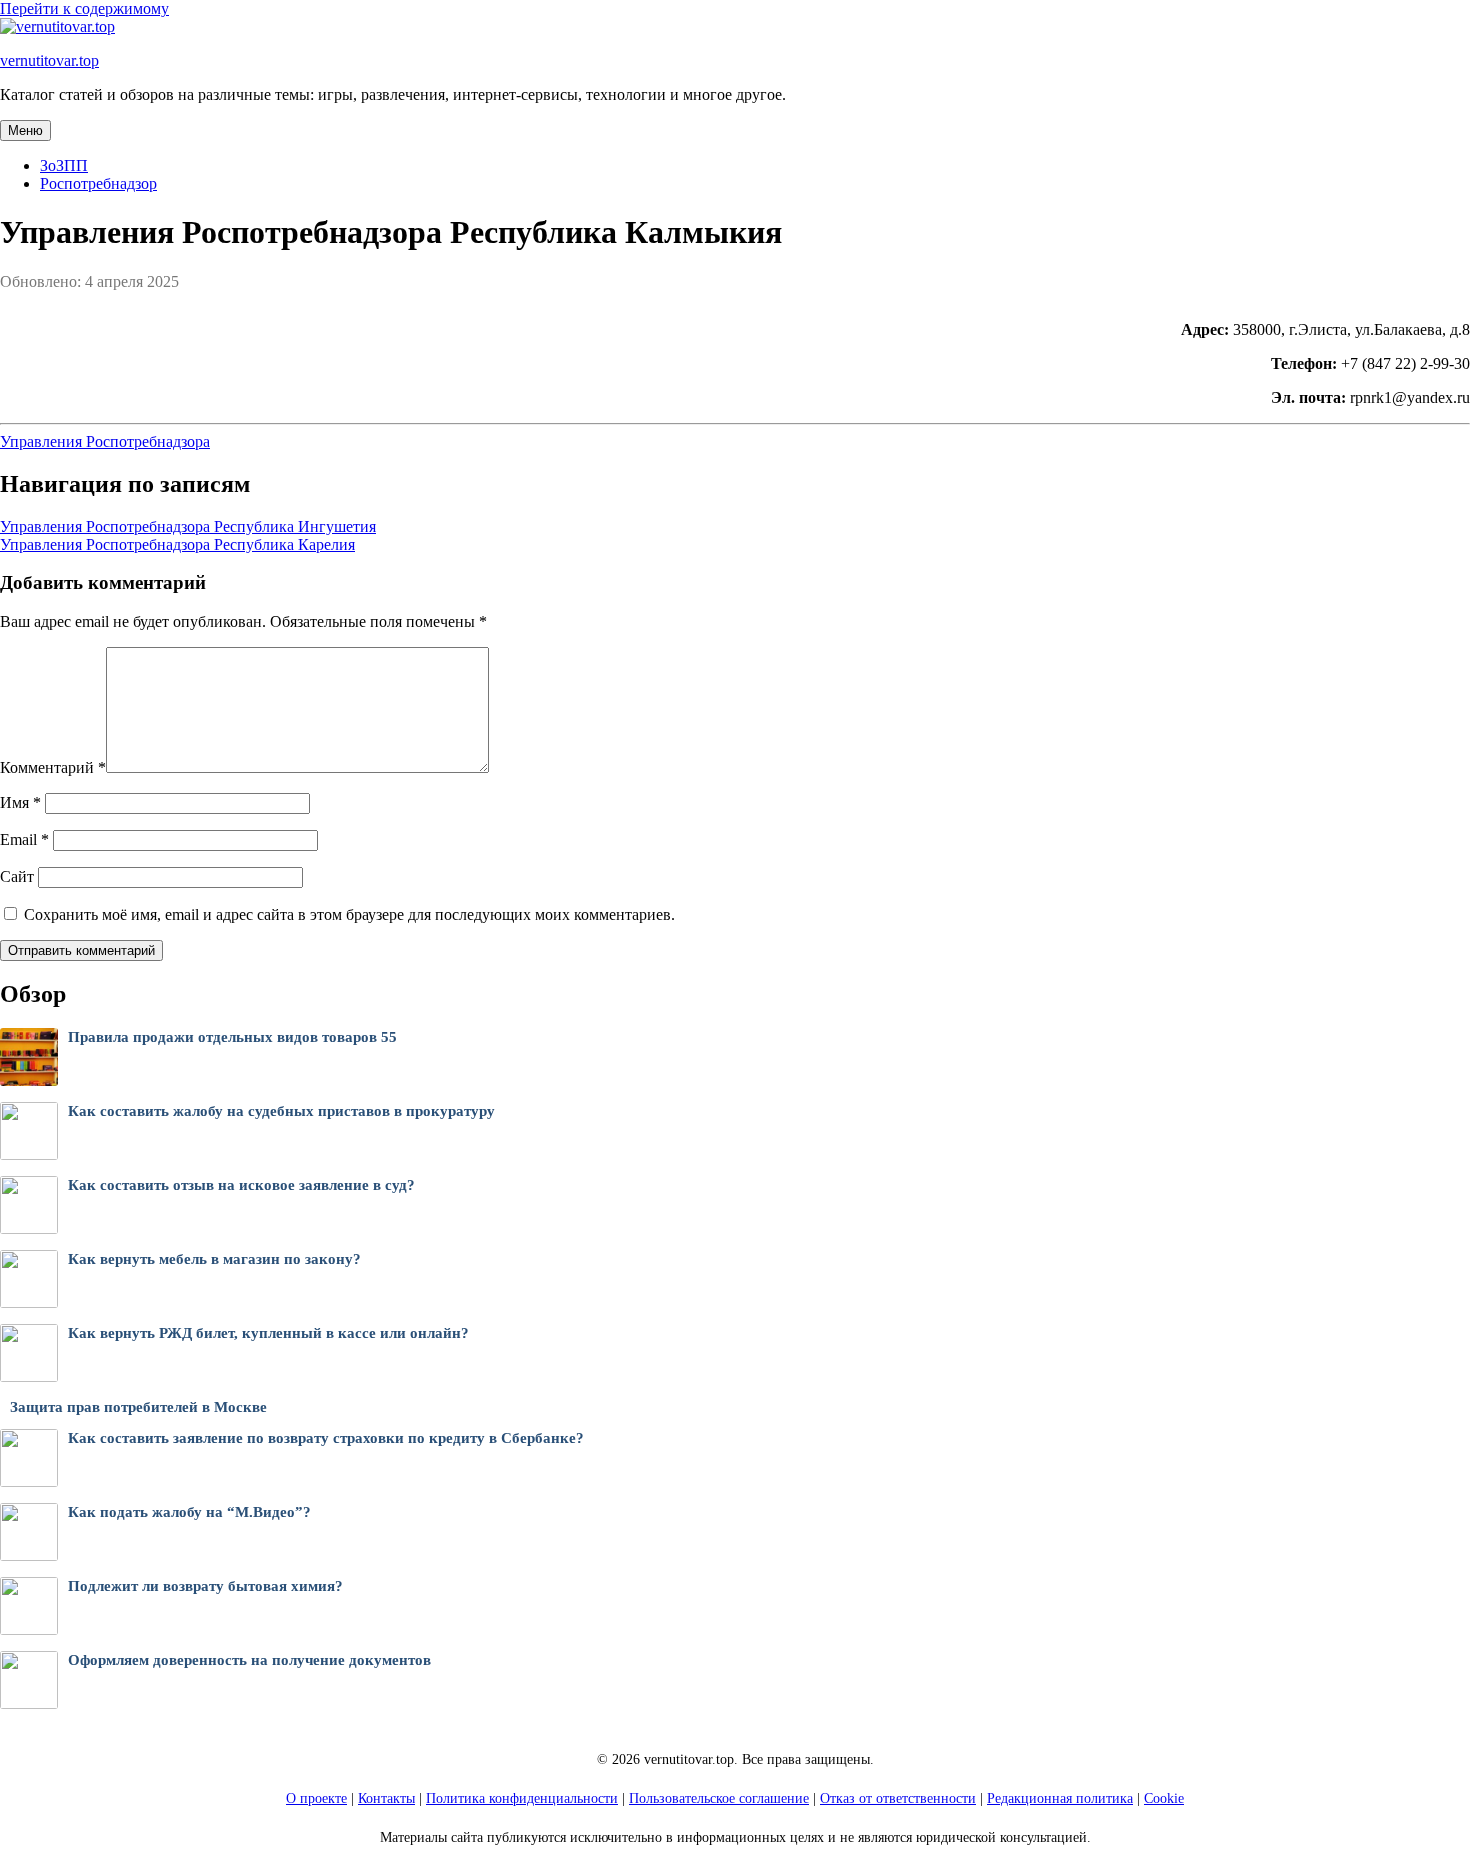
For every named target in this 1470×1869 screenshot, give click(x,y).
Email (24, 839)
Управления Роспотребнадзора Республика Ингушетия (188, 526)
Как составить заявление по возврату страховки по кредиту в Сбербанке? (326, 1438)
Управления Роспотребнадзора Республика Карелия (177, 544)
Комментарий (53, 767)
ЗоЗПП (64, 165)
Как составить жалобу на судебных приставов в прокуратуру (281, 1111)
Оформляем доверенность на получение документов (249, 1660)
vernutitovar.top (49, 60)
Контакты (386, 1798)
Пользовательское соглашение (719, 1798)
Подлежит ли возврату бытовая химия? (205, 1586)
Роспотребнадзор (98, 183)
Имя (20, 802)
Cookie (1164, 1798)
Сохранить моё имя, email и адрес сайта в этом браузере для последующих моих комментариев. (349, 914)
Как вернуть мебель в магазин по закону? (214, 1259)
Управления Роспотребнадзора (105, 441)
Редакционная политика (1060, 1798)
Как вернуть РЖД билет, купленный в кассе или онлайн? (268, 1333)
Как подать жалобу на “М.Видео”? (189, 1512)
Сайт (17, 876)
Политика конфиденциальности (522, 1798)
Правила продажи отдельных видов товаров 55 (232, 1037)
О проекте (316, 1798)
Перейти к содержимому (84, 8)
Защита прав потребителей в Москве (138, 1407)
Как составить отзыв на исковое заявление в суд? (241, 1185)
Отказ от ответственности (898, 1798)
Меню (25, 130)
